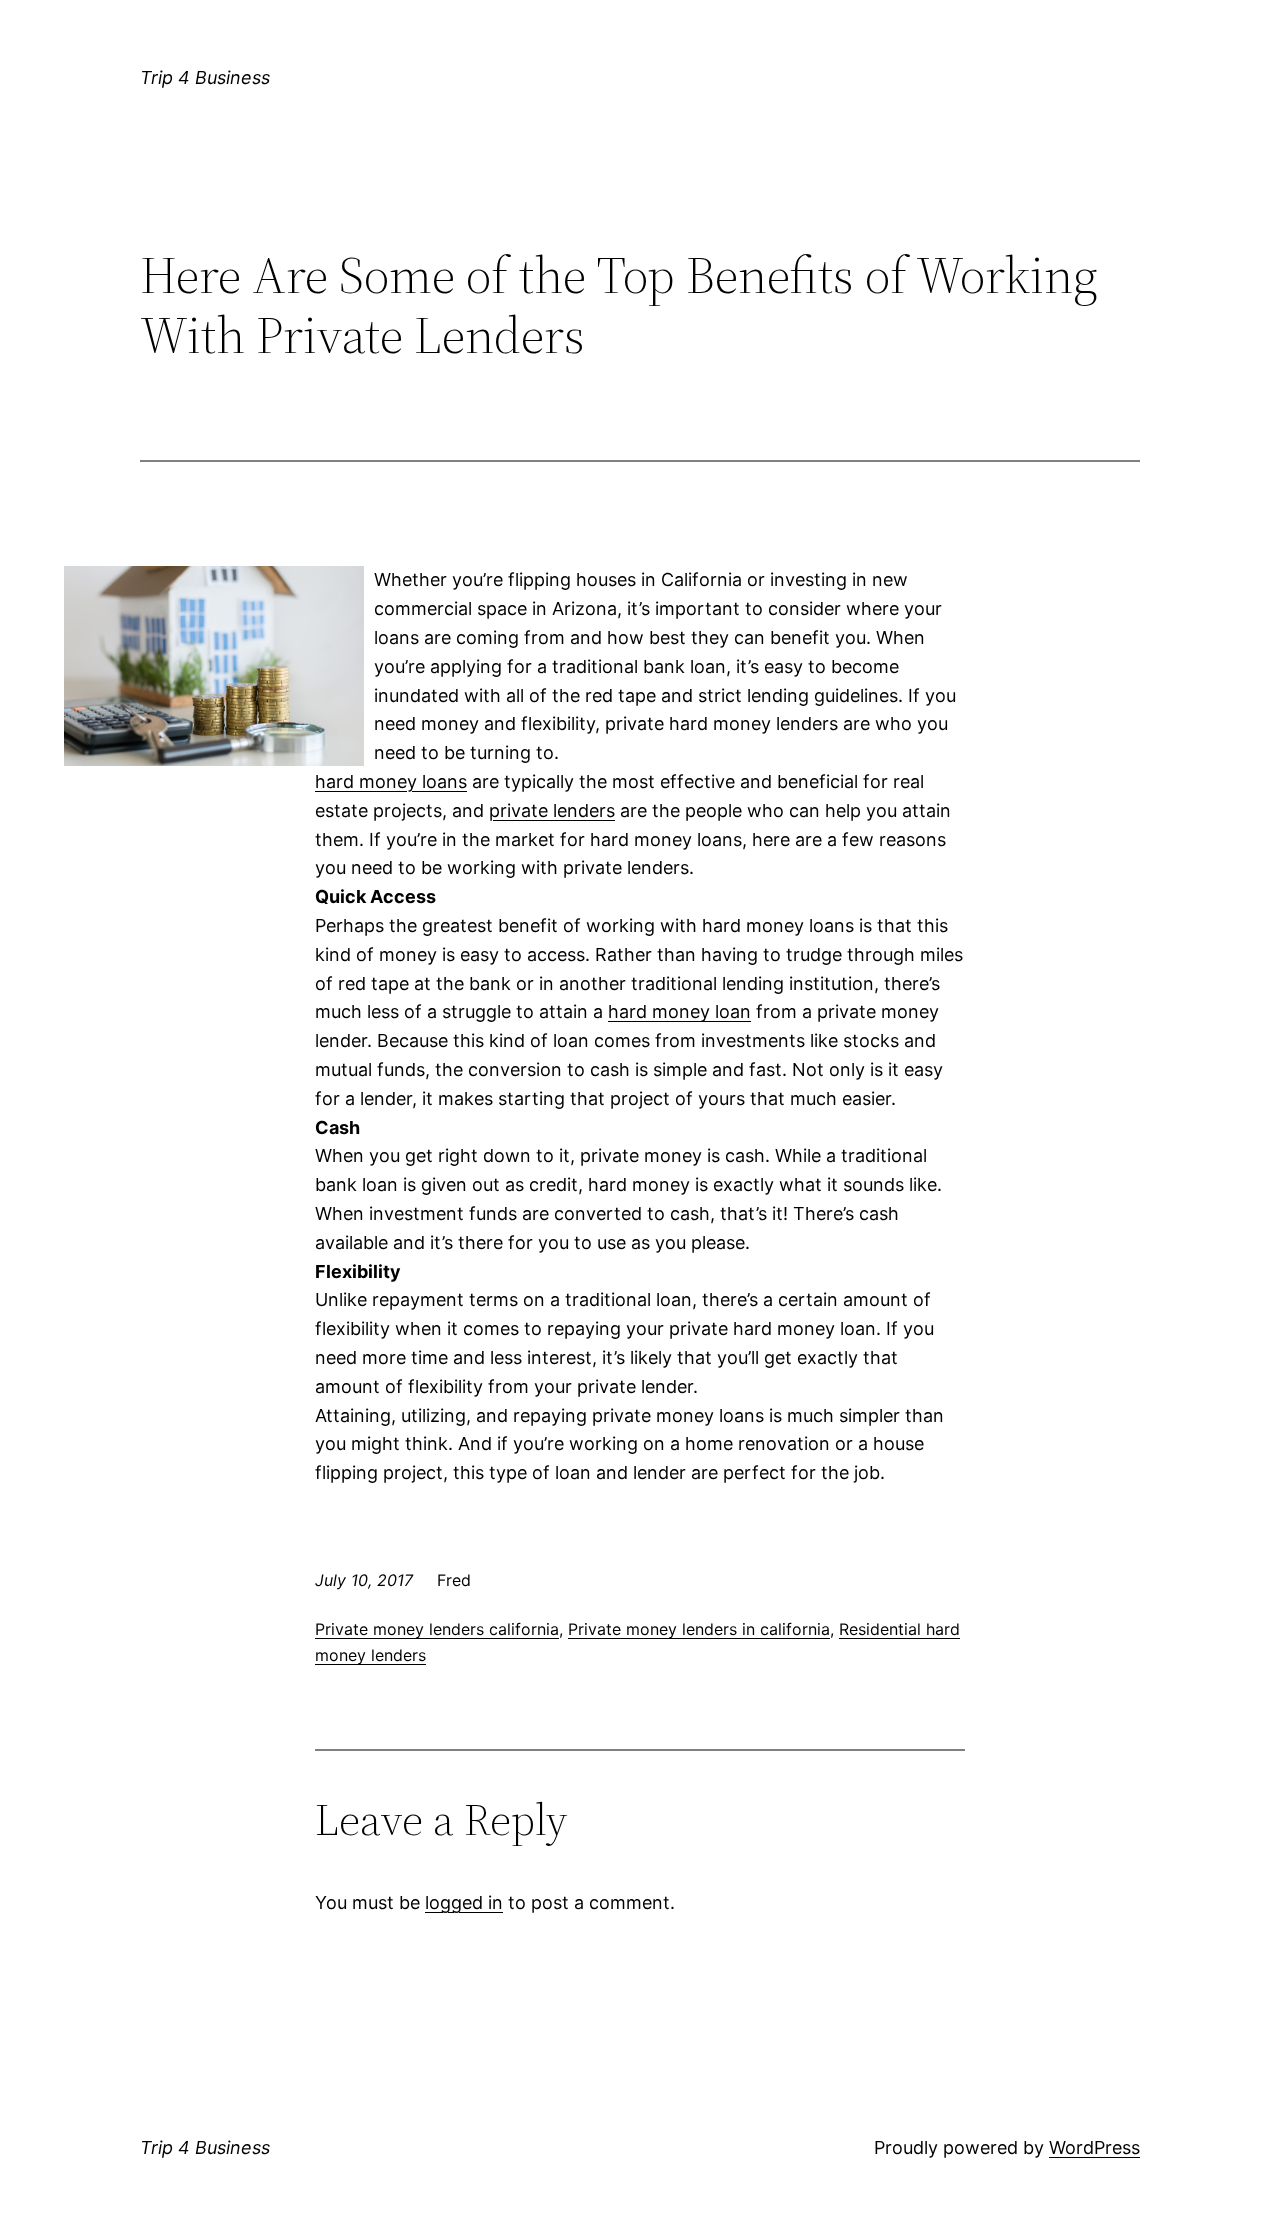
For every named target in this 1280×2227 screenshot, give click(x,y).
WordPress (1094, 2147)
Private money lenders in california (699, 1629)
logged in (464, 1902)
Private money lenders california (437, 1629)
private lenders (552, 810)
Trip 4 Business (205, 77)
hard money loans (391, 781)
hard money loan (679, 1011)
